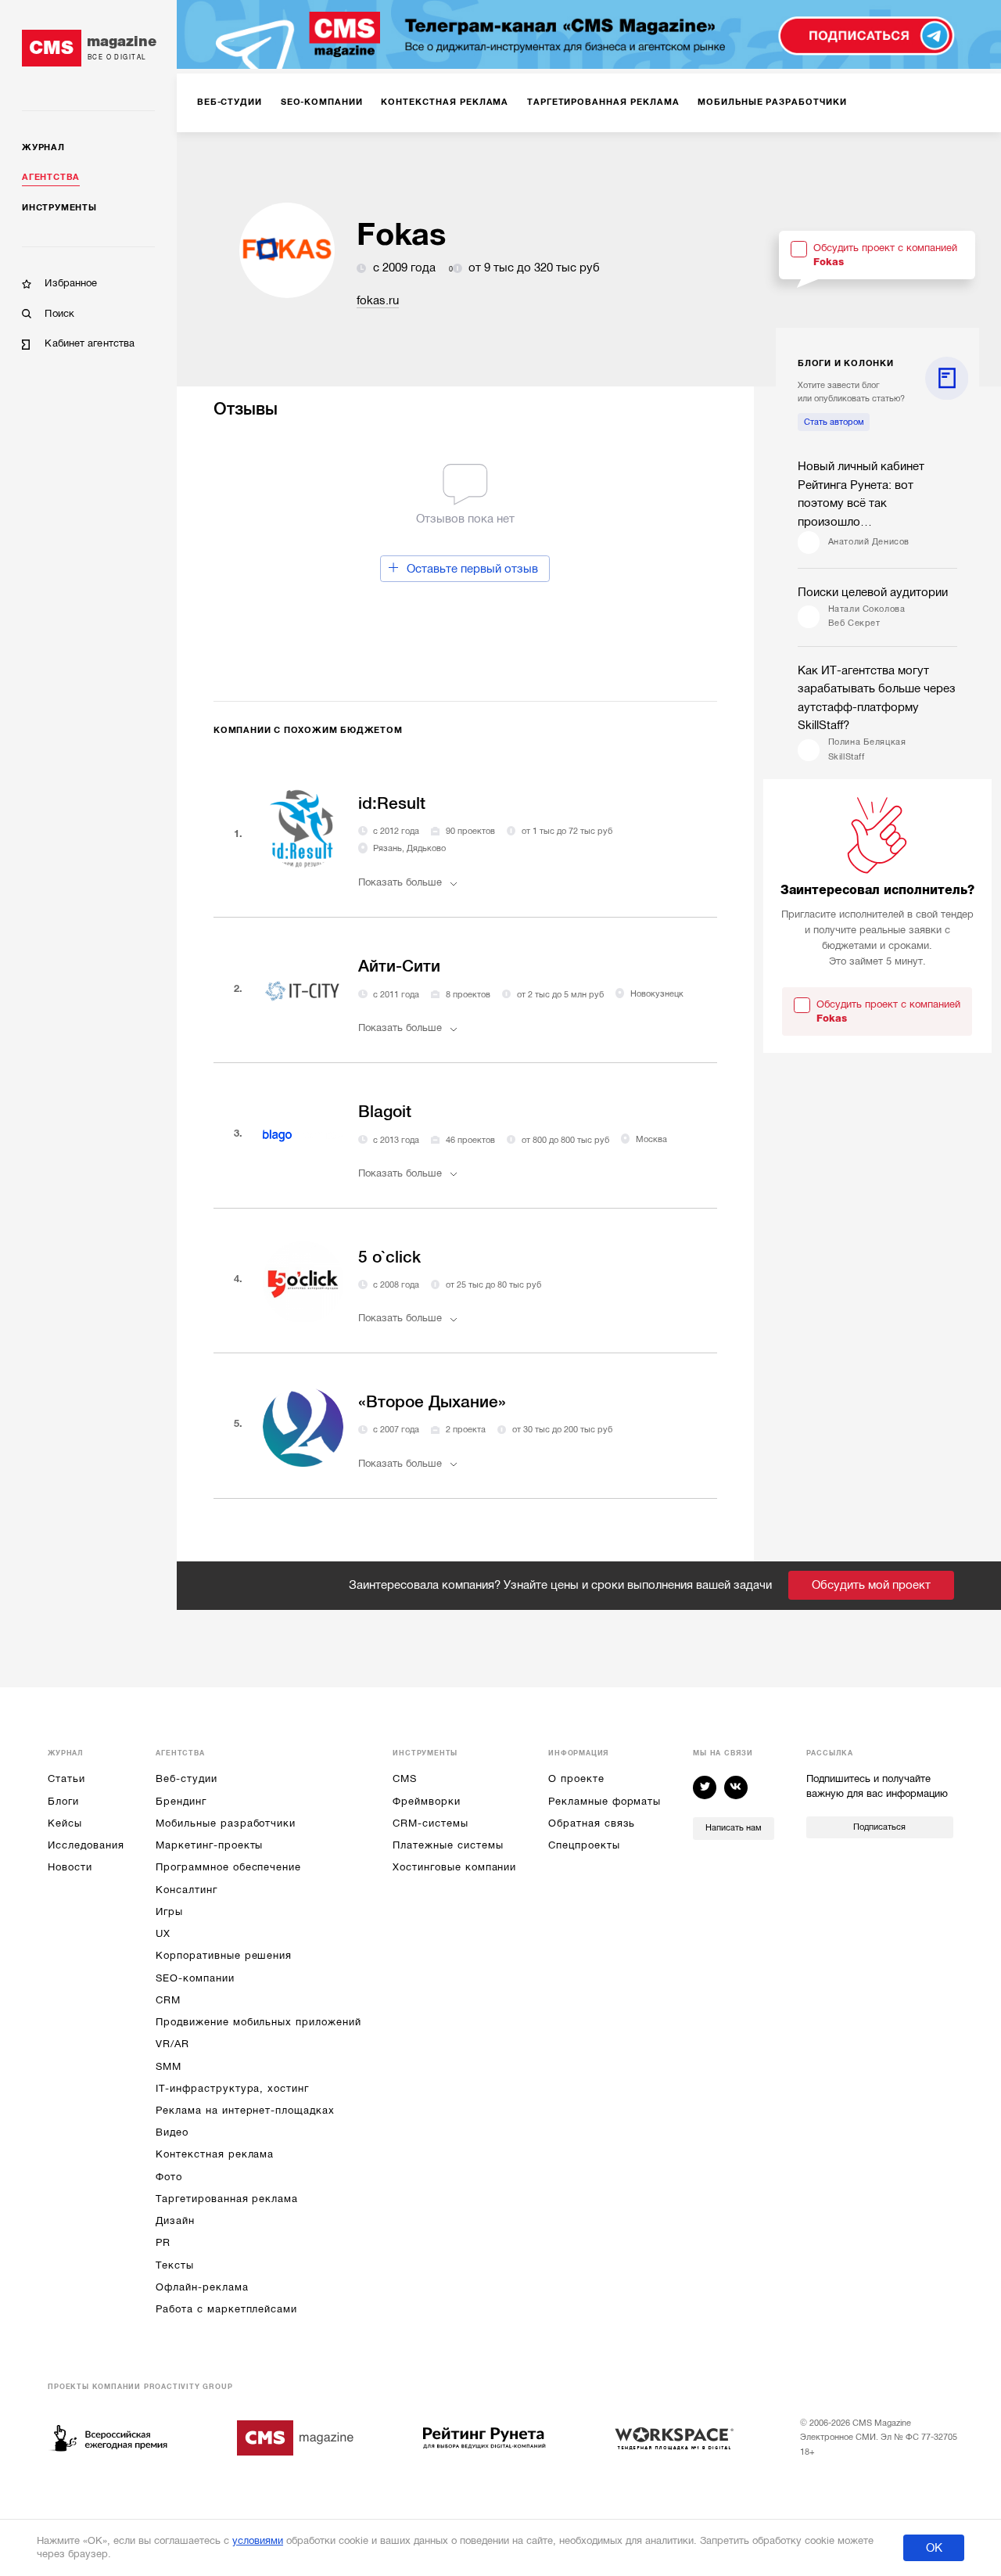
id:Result (392, 803)
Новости (70, 1867)
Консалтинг (186, 1890)
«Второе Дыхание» (432, 1402)
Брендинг (181, 1801)
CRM (168, 2000)
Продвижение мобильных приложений (258, 2022)
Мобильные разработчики (226, 1823)
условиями (258, 2540)
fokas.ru (378, 300)
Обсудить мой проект (871, 1585)
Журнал (43, 147)
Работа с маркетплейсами (226, 2309)
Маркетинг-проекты (209, 1845)
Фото (169, 2177)
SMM (169, 2066)
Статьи (66, 1778)
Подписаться (879, 1827)
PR (163, 2242)
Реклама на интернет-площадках (245, 2110)
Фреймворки (426, 1801)
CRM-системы (430, 1823)
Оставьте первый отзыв (472, 569)
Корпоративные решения (224, 1955)
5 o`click (389, 1257)
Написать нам (734, 1828)
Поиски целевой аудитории (873, 592)
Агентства (51, 177)
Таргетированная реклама (227, 2199)
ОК (934, 2548)
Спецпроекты (584, 1845)
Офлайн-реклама (202, 2287)
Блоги (63, 1801)
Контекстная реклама (215, 2154)
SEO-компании (195, 1978)
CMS (405, 1778)
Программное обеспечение (228, 1867)
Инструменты (59, 208)
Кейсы (65, 1823)
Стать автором (834, 422)
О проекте (576, 1778)
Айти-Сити (399, 966)
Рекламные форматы (605, 1801)
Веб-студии (186, 1778)
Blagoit (385, 1112)
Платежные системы (448, 1845)
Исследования (86, 1845)
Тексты (175, 2265)
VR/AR (172, 2044)
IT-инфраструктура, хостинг (232, 2088)
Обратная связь (592, 1823)
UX (163, 1933)
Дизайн (175, 2220)
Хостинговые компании (454, 1867)
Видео (172, 2132)
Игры (169, 1911)
